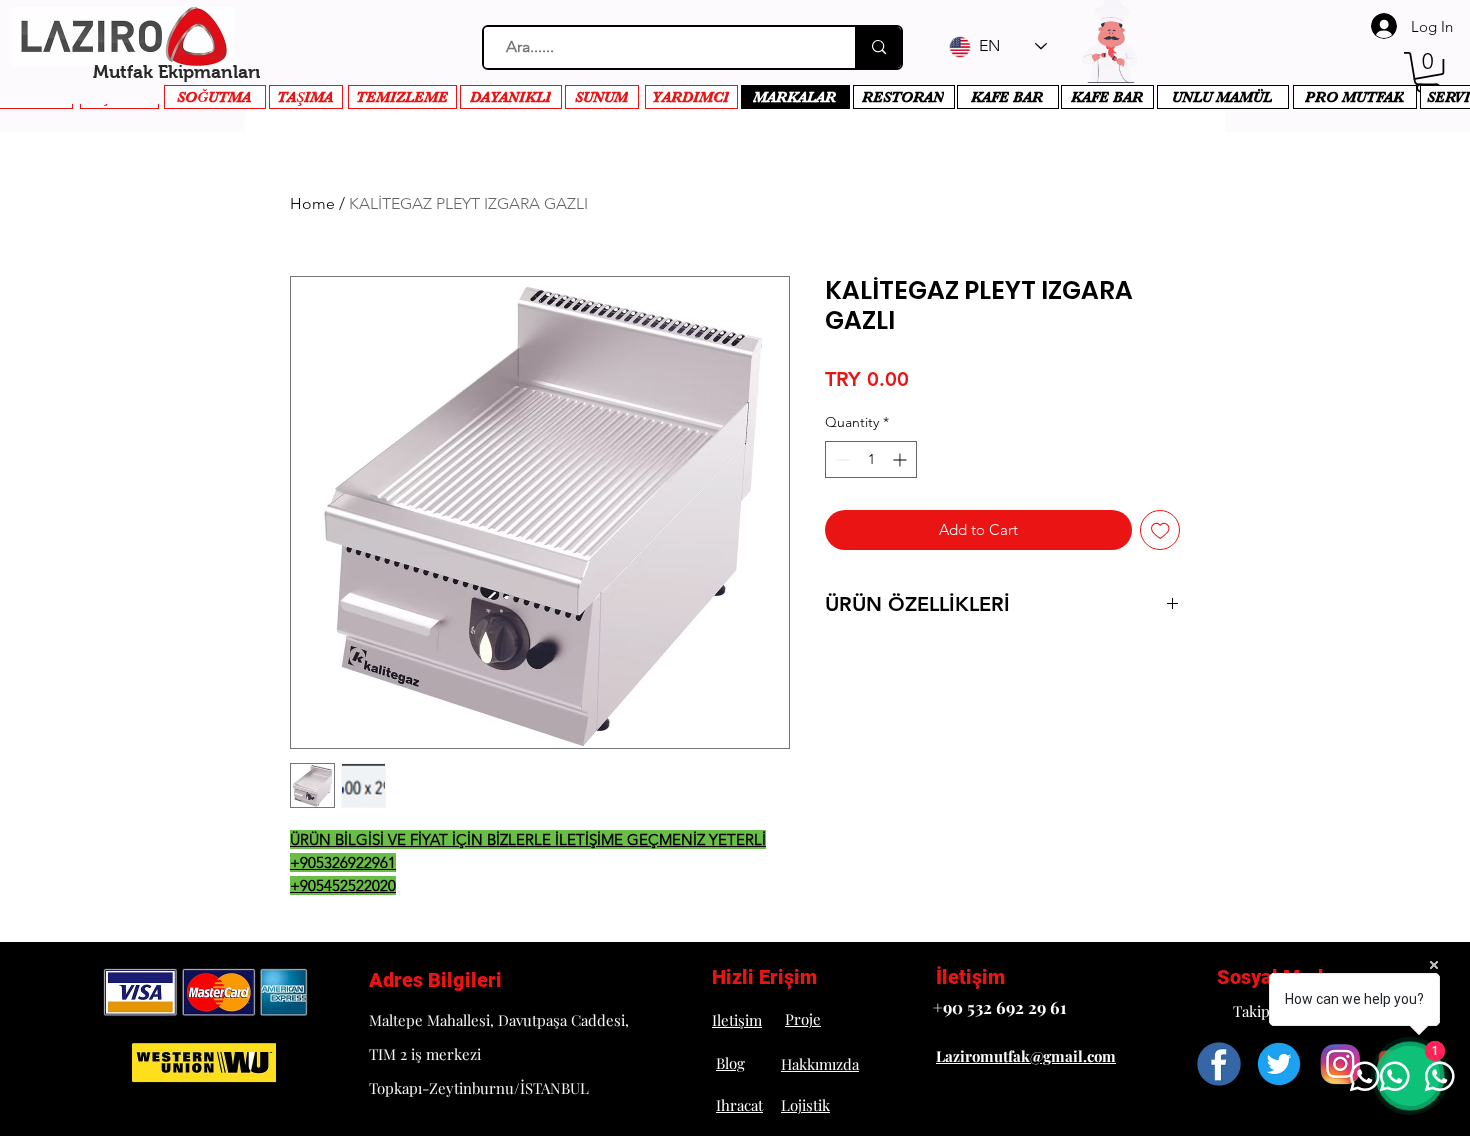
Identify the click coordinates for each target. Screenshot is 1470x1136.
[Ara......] (878, 47)
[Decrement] (840, 459)
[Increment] (901, 459)
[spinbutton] (871, 459)
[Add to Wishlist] (1160, 530)
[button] (1428, 72)
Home (312, 203)
